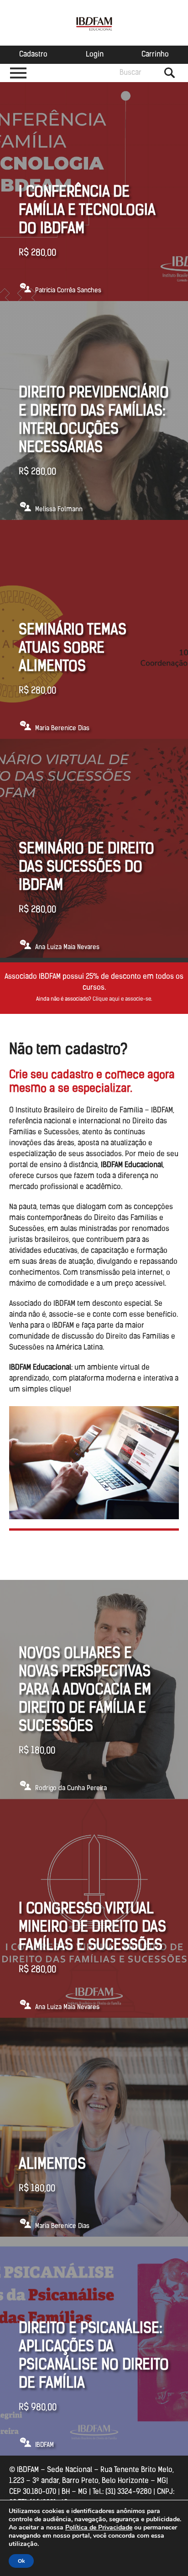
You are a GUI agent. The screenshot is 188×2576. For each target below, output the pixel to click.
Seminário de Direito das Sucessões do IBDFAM (86, 868)
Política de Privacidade (99, 2527)
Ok (21, 2561)
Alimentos (52, 2165)
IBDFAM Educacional (94, 23)
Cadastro (33, 55)
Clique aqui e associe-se (122, 999)
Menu (18, 73)
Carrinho (155, 55)
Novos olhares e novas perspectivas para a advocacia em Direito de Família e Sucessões (85, 1691)
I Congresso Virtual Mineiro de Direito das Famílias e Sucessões (92, 1928)
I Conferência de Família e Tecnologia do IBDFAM (87, 211)
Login (95, 55)
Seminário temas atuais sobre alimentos (73, 649)
